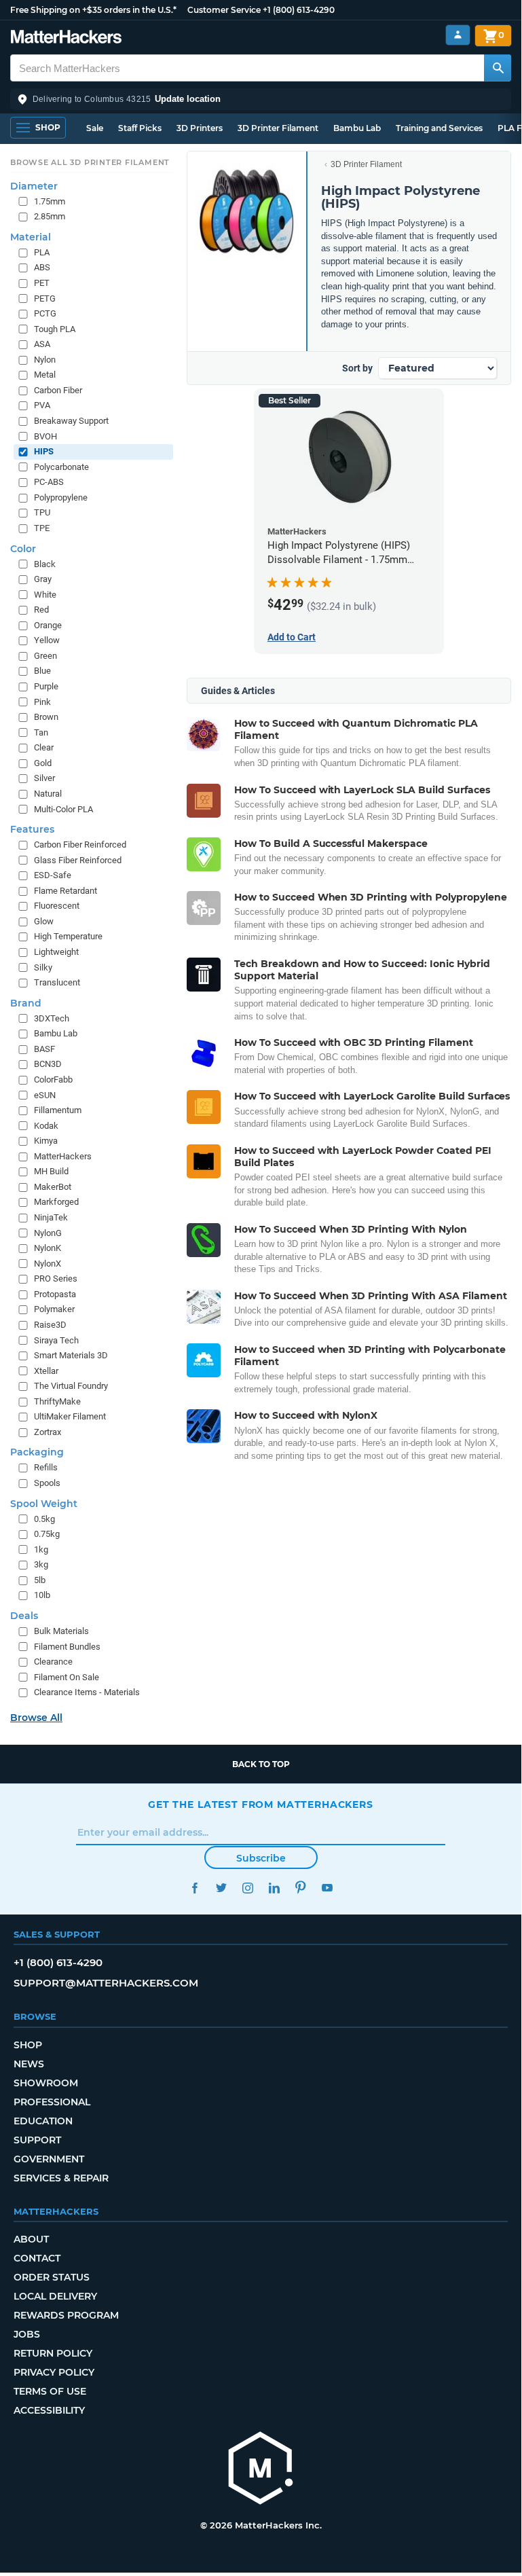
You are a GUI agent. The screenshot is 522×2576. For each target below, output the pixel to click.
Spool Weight (44, 1504)
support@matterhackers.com (106, 1983)
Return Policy (53, 2353)
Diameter (34, 186)
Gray (43, 579)
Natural (48, 794)
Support (37, 2140)
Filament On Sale (67, 1677)
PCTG (45, 313)
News (29, 2064)
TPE (42, 528)
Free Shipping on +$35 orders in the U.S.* (93, 10)
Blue (42, 671)
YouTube (327, 1888)
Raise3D (50, 1325)
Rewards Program (66, 2315)
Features (32, 829)
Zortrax (48, 1432)
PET (42, 283)
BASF (44, 1049)
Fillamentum (58, 1110)
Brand (26, 1003)
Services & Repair (61, 2178)
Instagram (247, 1888)
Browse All (36, 1718)
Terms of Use (50, 2391)
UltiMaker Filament (70, 1416)
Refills (46, 1467)
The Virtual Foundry (71, 1386)
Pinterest (300, 1888)
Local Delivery (55, 2296)
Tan (41, 732)
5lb (40, 1580)
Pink (42, 702)
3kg (41, 1564)
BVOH (45, 436)
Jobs (27, 2334)
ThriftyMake (57, 1401)
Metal (45, 375)
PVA (42, 405)
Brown (46, 717)
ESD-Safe (53, 875)
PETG (45, 298)
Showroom (46, 2083)
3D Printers (200, 128)
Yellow (47, 640)
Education (43, 2121)
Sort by (357, 368)
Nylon (45, 360)
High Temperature (68, 936)
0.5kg (44, 1519)
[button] (261, 99)
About (31, 2239)
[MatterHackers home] (66, 38)
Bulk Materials (61, 1631)
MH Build (51, 1171)
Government (49, 2159)
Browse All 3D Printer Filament (90, 162)
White (45, 595)
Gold (43, 763)
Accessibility (49, 2410)
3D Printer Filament (278, 128)
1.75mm (50, 201)
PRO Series (56, 1278)
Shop (28, 2045)
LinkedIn (274, 1888)
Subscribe (261, 1858)
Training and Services (439, 128)
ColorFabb (53, 1080)
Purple (46, 686)
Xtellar (46, 1371)
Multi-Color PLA (63, 809)
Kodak (46, 1126)
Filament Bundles (67, 1647)
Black (45, 564)
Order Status (52, 2277)
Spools (47, 1483)
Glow (44, 921)
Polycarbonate (61, 467)
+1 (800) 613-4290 (299, 10)
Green (45, 656)
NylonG (48, 1233)
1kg (41, 1549)
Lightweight (56, 952)
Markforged (56, 1202)
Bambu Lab (357, 128)
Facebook (194, 1888)
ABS (42, 267)
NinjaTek (51, 1217)
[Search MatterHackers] (498, 68)
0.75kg (47, 1534)
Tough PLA (55, 329)
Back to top (261, 1764)
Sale (95, 128)
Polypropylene (61, 497)
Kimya (46, 1141)
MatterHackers (63, 1156)
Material (31, 237)
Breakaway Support (71, 421)
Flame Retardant (66, 891)
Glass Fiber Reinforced (78, 860)
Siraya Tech (56, 1340)
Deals (24, 1616)
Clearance (53, 1662)
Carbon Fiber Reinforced (80, 845)
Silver (44, 778)
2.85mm (50, 216)
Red (41, 610)
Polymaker (54, 1309)
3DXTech (52, 1018)
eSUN (45, 1095)
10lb (42, 1595)
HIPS (44, 451)
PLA (42, 252)
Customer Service (224, 10)
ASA (42, 344)
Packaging (37, 1452)
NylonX (48, 1264)
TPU (42, 512)
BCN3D (48, 1064)
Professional (52, 2102)
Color (23, 549)
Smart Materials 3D (71, 1355)
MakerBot (53, 1187)
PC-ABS (49, 482)
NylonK (48, 1248)
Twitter (221, 1888)
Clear (44, 747)
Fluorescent (57, 906)
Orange (48, 625)
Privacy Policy (54, 2372)
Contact (37, 2258)
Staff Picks (140, 128)
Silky (43, 967)
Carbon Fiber (58, 390)
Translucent (57, 982)
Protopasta (55, 1294)
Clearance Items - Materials (87, 1692)
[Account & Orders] (458, 35)
